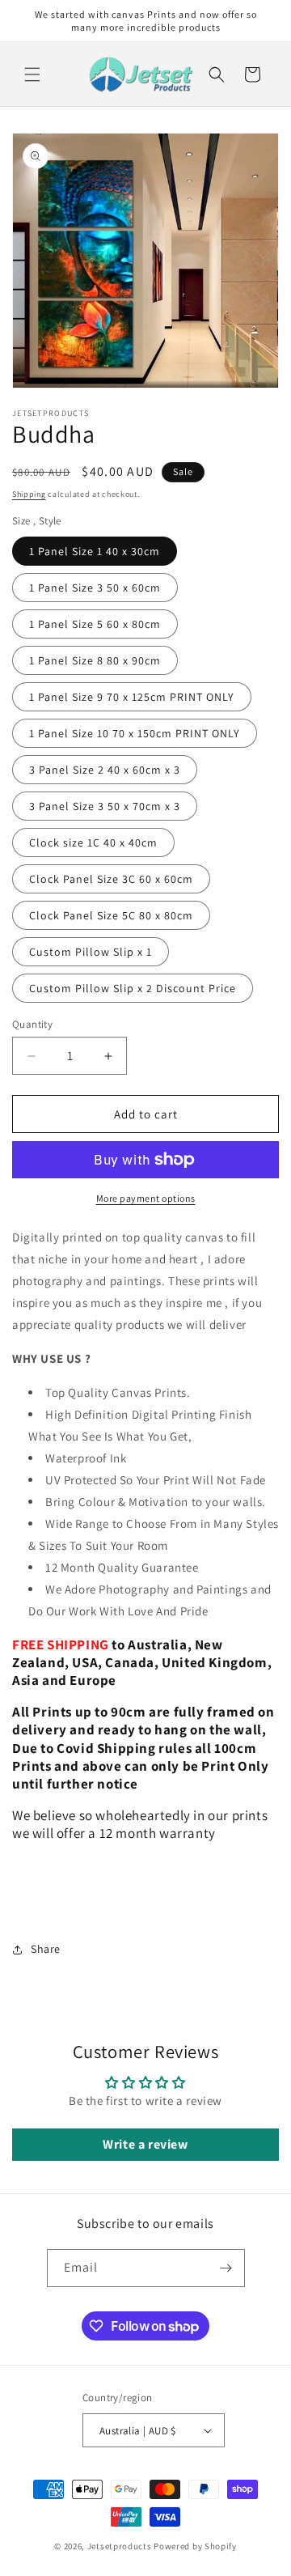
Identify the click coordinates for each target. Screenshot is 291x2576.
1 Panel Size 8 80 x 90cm (95, 660)
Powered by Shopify (195, 2546)
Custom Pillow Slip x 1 (91, 952)
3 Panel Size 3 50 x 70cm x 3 (105, 806)
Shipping (29, 494)
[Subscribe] (226, 2268)
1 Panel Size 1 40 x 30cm (95, 551)
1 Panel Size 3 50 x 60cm (95, 588)
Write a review (145, 2144)
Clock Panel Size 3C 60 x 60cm (111, 879)
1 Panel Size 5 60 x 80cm (95, 624)
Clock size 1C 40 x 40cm (93, 842)
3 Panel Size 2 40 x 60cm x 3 (105, 770)
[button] (32, 74)
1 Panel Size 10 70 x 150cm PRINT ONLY (135, 733)
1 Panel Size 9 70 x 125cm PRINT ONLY (132, 697)
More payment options (146, 1198)
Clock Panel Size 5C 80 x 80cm (111, 915)
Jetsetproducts (120, 2546)
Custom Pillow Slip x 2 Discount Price (133, 988)
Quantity (32, 1024)
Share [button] (46, 1949)
